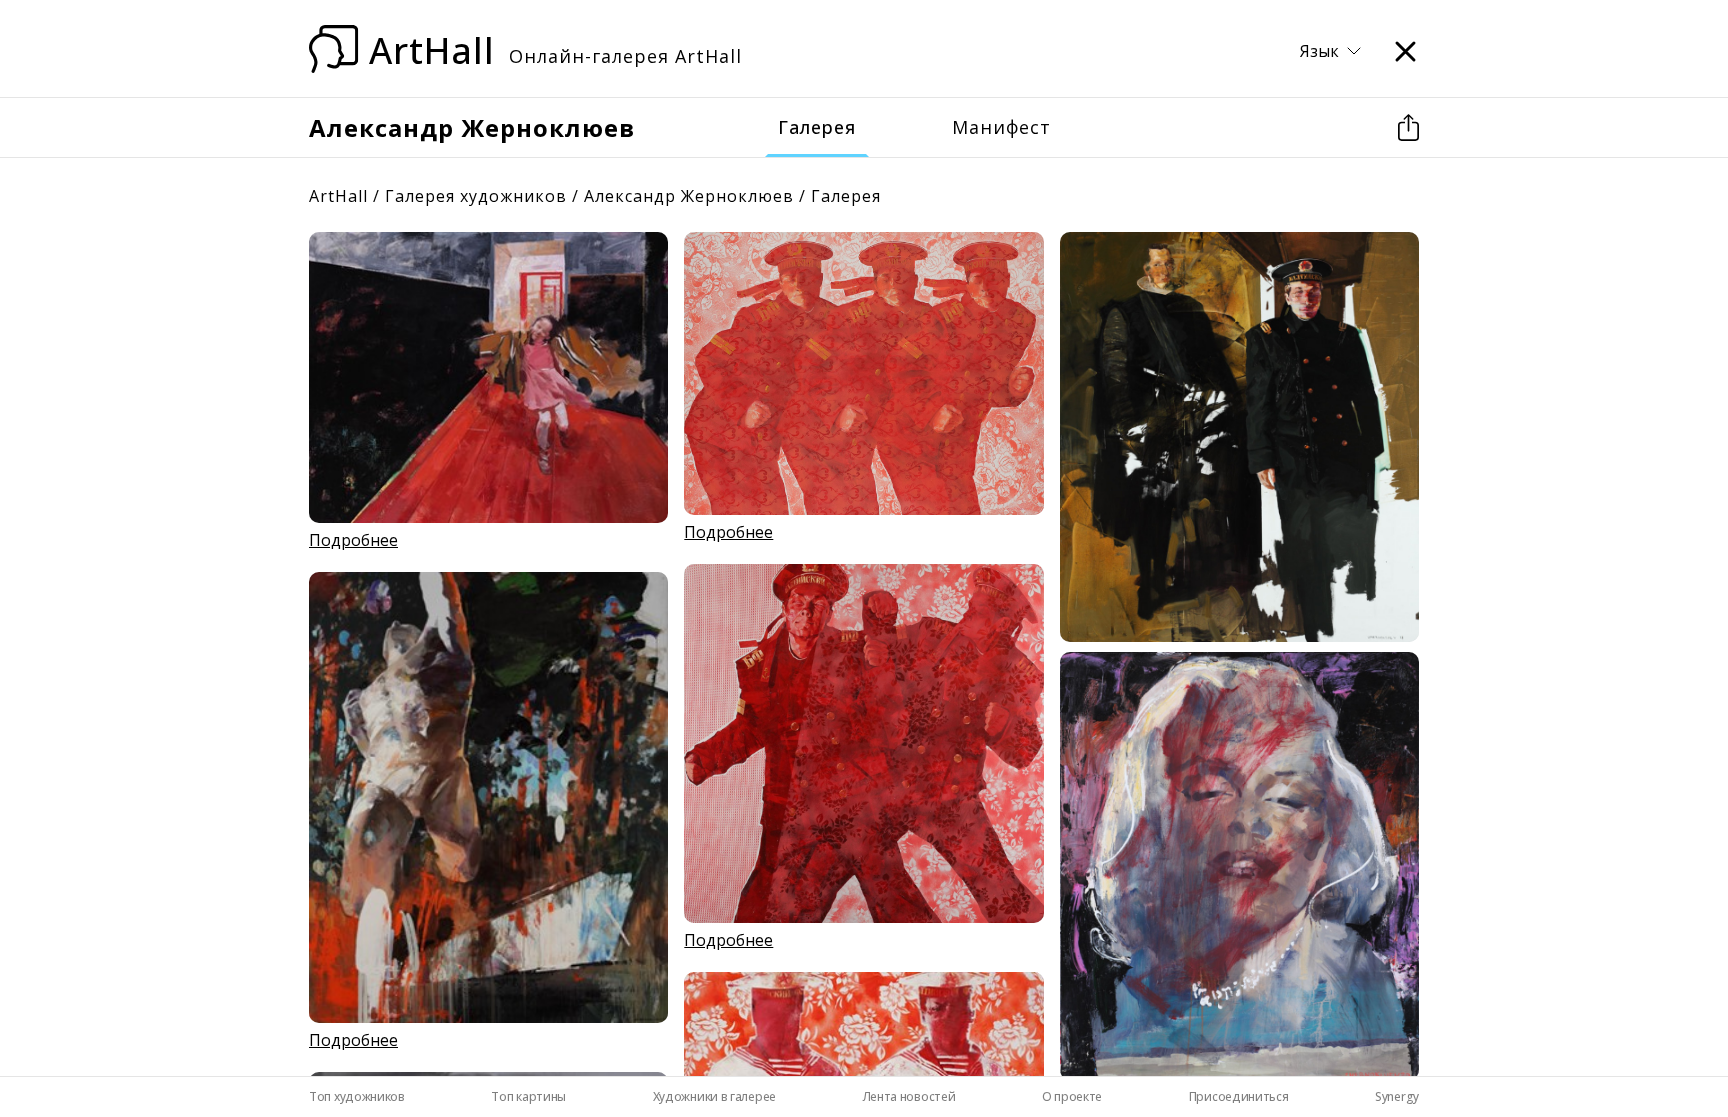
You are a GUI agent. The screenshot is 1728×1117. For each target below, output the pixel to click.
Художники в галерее (714, 1096)
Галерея (817, 127)
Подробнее (353, 540)
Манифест (1001, 127)
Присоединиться (1239, 1096)
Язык (1319, 51)
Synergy (1397, 1096)
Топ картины (528, 1096)
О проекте (1072, 1096)
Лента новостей (909, 1096)
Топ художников (357, 1096)
